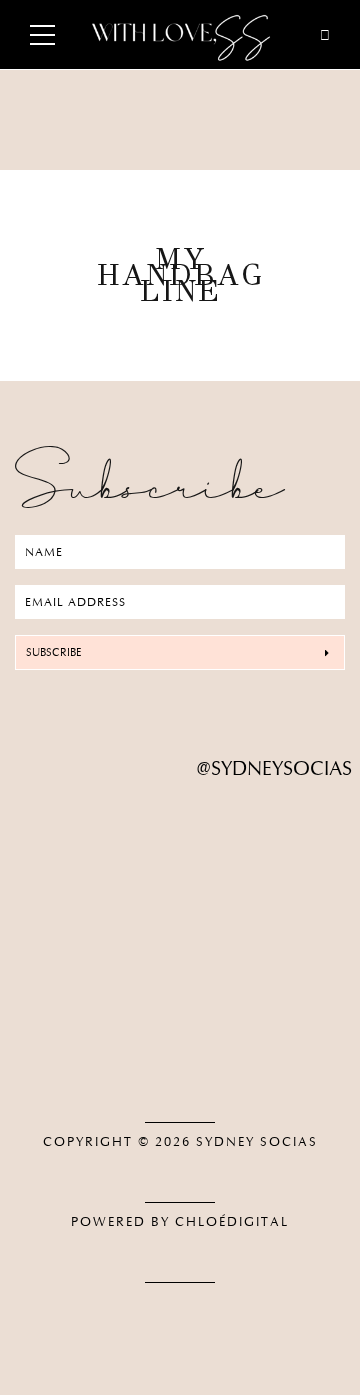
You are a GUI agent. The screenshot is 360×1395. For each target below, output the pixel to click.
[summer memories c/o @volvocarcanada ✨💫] (180, 1053)
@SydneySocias (274, 768)
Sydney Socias (257, 1142)
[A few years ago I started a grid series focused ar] (180, 1007)
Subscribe (53, 652)
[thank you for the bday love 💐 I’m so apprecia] (180, 840)
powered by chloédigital (180, 1222)
